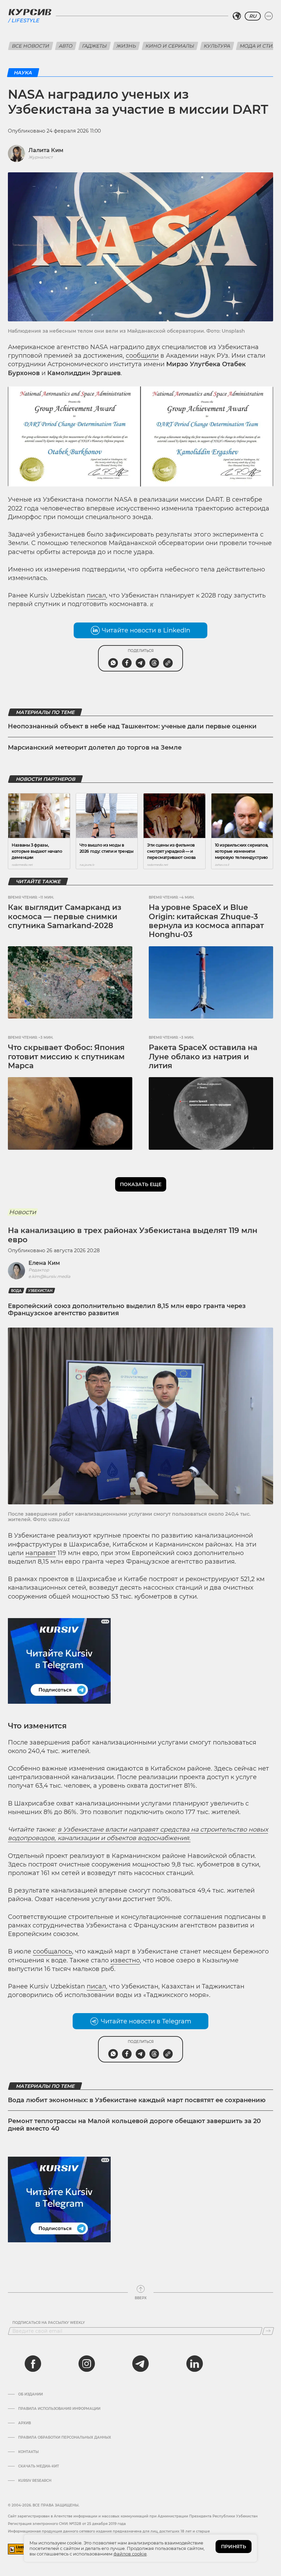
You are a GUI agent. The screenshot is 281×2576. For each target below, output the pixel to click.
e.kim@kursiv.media (49, 1276)
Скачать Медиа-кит (39, 2466)
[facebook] (33, 2364)
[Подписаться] (268, 2331)
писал (96, 595)
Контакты (28, 2452)
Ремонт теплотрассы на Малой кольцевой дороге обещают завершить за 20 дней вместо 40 (134, 2125)
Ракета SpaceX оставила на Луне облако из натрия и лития (203, 1057)
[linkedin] (194, 2364)
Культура (217, 46)
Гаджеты (95, 46)
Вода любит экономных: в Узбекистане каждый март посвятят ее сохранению (137, 2100)
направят (41, 1553)
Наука (23, 73)
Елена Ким (44, 1263)
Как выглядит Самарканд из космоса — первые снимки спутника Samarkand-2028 (65, 916)
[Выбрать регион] (237, 16)
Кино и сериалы (170, 46)
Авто (66, 46)
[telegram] (140, 2364)
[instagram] (87, 2364)
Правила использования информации (59, 2409)
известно (125, 1960)
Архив (25, 2423)
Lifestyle (25, 20)
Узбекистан (40, 1291)
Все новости (31, 46)
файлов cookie (130, 2554)
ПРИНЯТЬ (234, 2547)
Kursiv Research (35, 2481)
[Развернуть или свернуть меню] (269, 16)
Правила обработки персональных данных (65, 2438)
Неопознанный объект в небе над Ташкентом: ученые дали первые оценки (132, 726)
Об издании (30, 2394)
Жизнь (126, 46)
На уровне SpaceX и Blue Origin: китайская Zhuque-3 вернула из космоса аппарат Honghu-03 (206, 921)
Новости (22, 1212)
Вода (16, 1291)
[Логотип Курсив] (30, 12)
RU (253, 16)
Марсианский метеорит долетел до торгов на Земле (95, 748)
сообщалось (52, 1951)
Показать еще (141, 1184)
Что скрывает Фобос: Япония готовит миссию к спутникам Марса (66, 1057)
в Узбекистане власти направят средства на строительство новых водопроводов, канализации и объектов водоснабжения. (138, 1834)
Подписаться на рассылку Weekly (49, 2323)
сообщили (142, 356)
